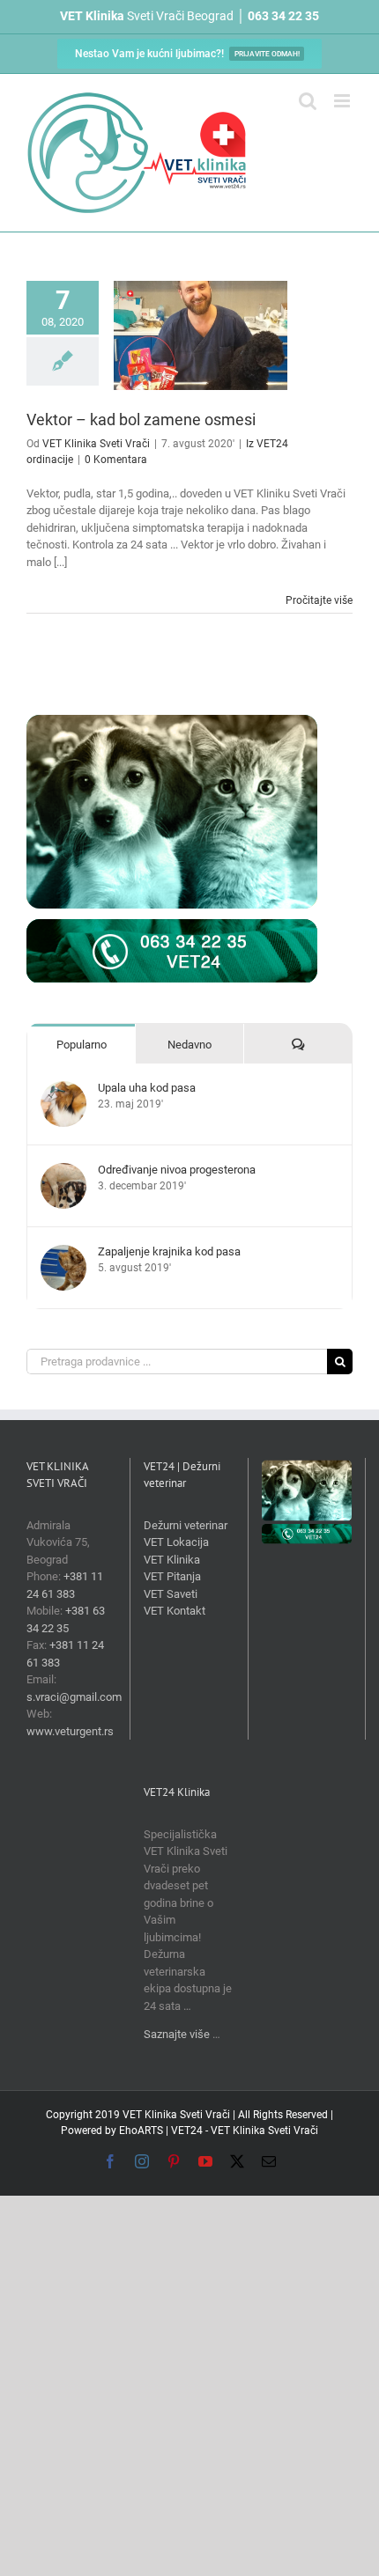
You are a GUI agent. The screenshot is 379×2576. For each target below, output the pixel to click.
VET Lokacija (176, 1542)
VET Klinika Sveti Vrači (96, 444)
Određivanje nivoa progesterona (177, 1170)
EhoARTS (141, 2131)
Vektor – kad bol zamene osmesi (141, 420)
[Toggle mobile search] (308, 101)
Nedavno (189, 1045)
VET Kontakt (175, 1611)
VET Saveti (171, 1594)
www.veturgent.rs (70, 1731)
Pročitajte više (319, 600)
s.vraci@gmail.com (74, 1697)
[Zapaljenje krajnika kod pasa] (63, 1253)
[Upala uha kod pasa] (63, 1089)
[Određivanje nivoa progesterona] (63, 1171)
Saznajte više (177, 2034)
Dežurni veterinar (186, 1525)
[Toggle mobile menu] (343, 101)
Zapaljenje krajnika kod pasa (169, 1251)
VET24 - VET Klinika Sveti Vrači (245, 2131)
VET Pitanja (172, 1576)
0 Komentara (116, 460)
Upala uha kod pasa (147, 1088)
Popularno (82, 1045)
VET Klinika (172, 1560)
